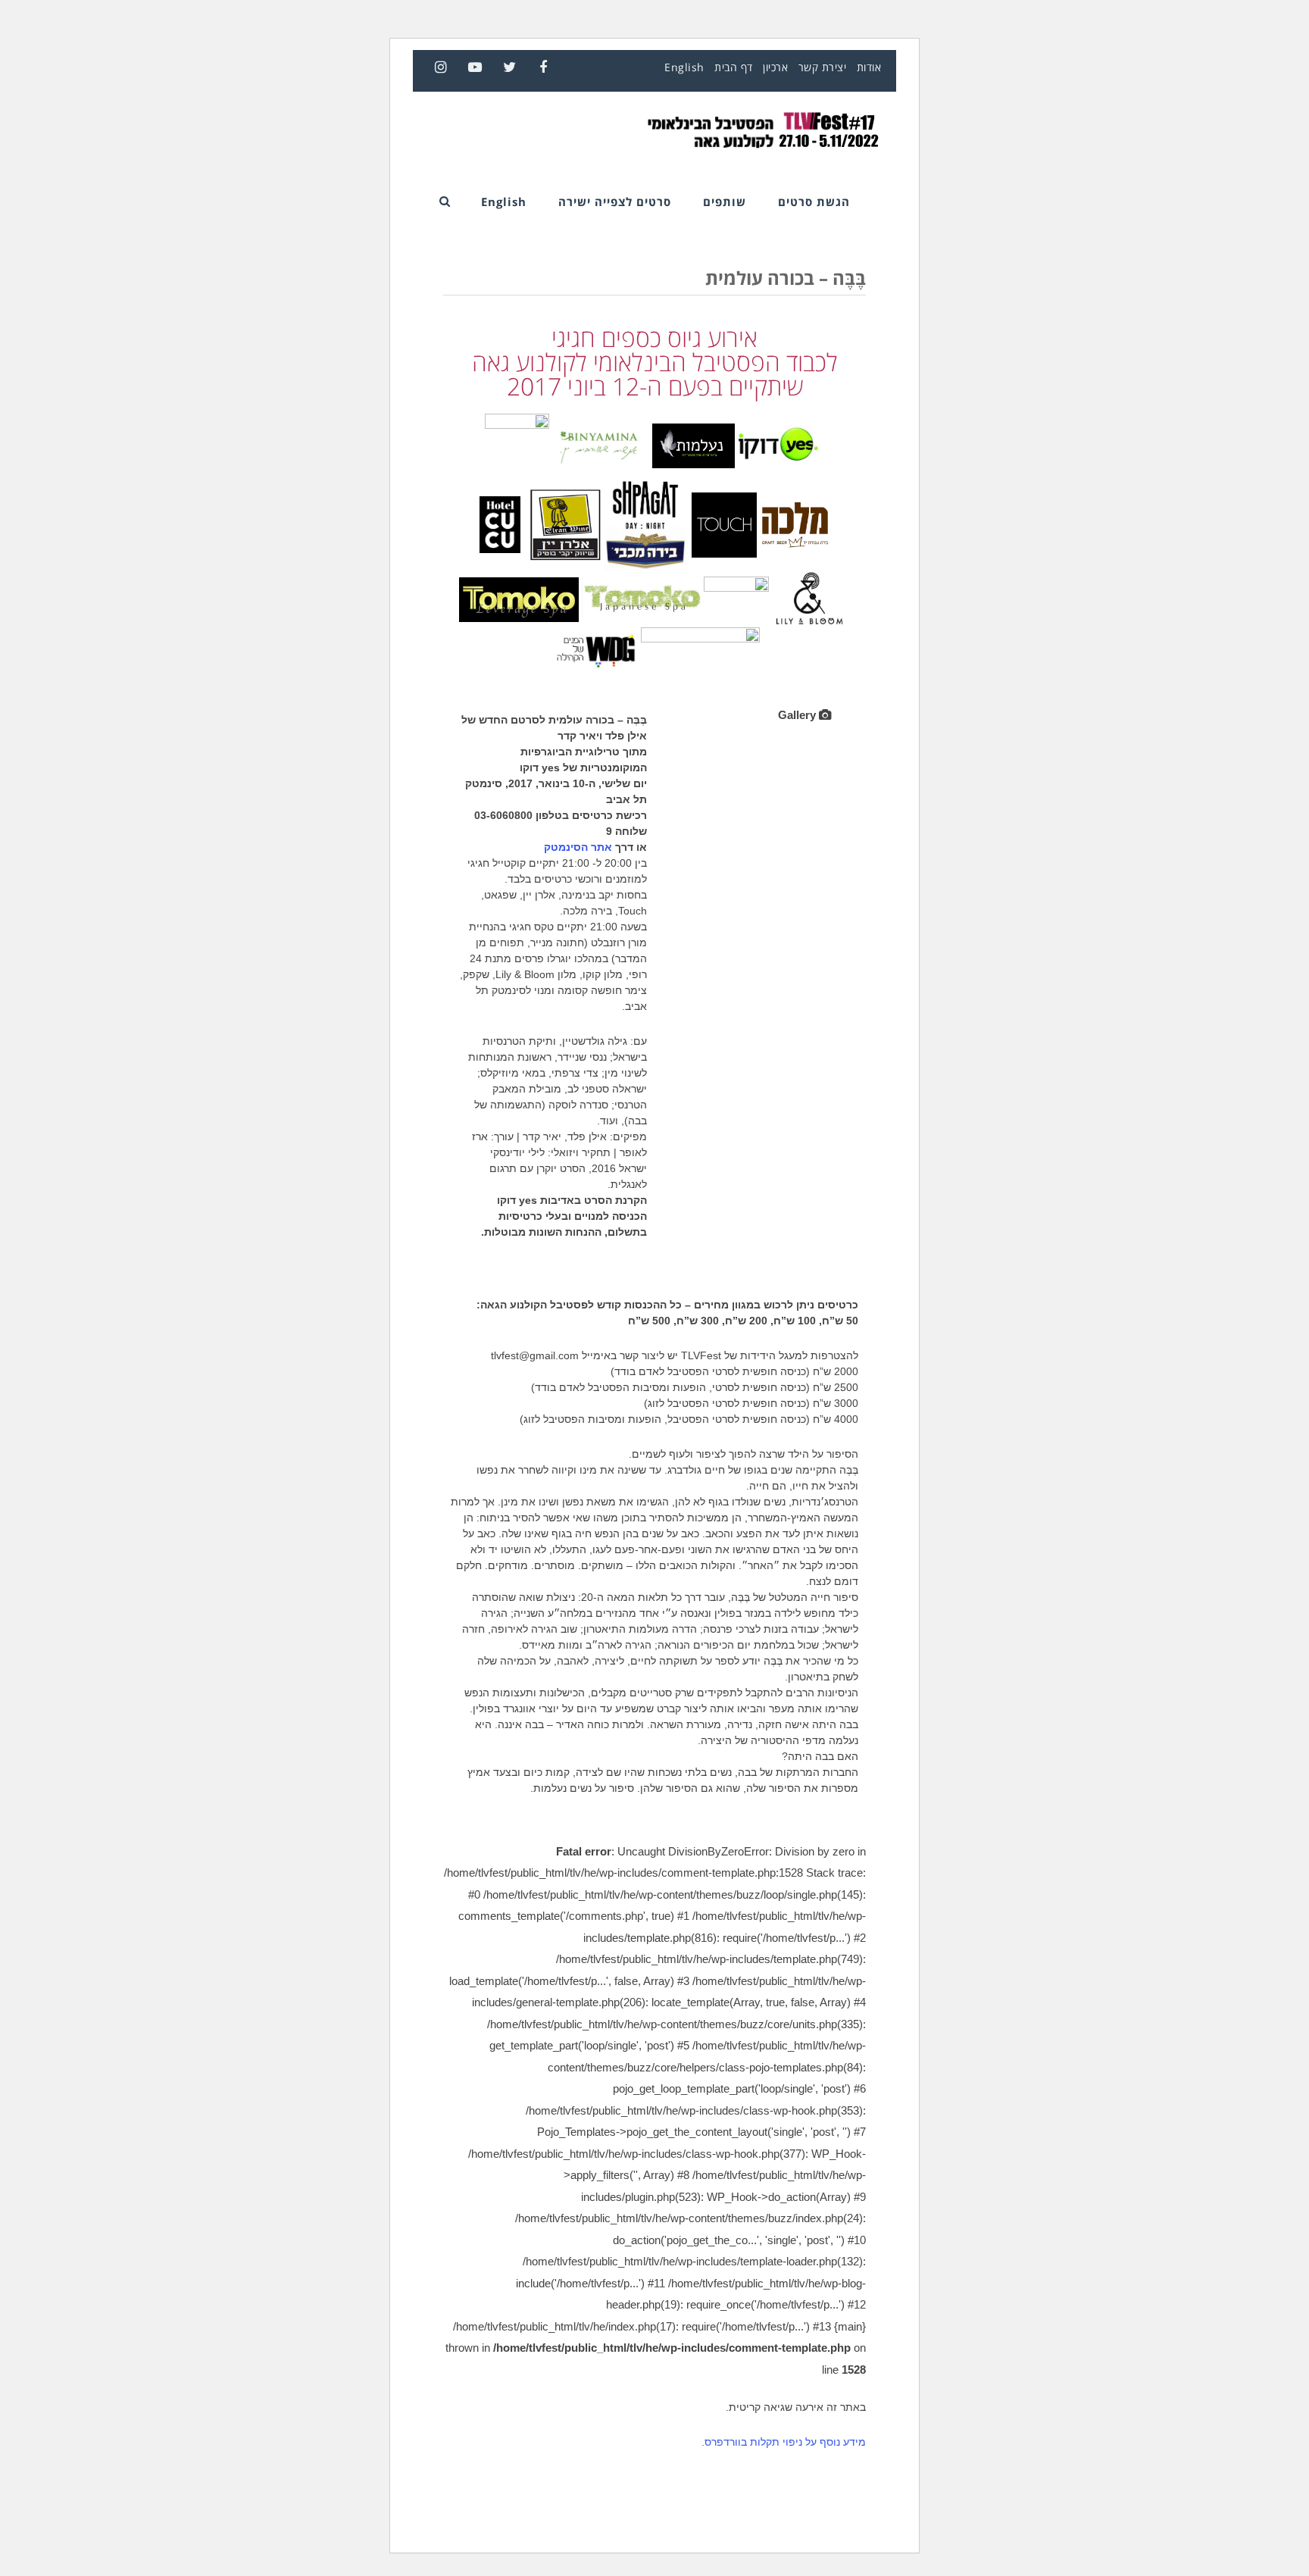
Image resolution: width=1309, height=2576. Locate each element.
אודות (869, 67)
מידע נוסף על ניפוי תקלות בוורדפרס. (784, 2442)
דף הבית (734, 67)
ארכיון (775, 67)
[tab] (804, 715)
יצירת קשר (823, 67)
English (684, 67)
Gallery (798, 715)
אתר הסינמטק (578, 847)
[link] (595, 648)
